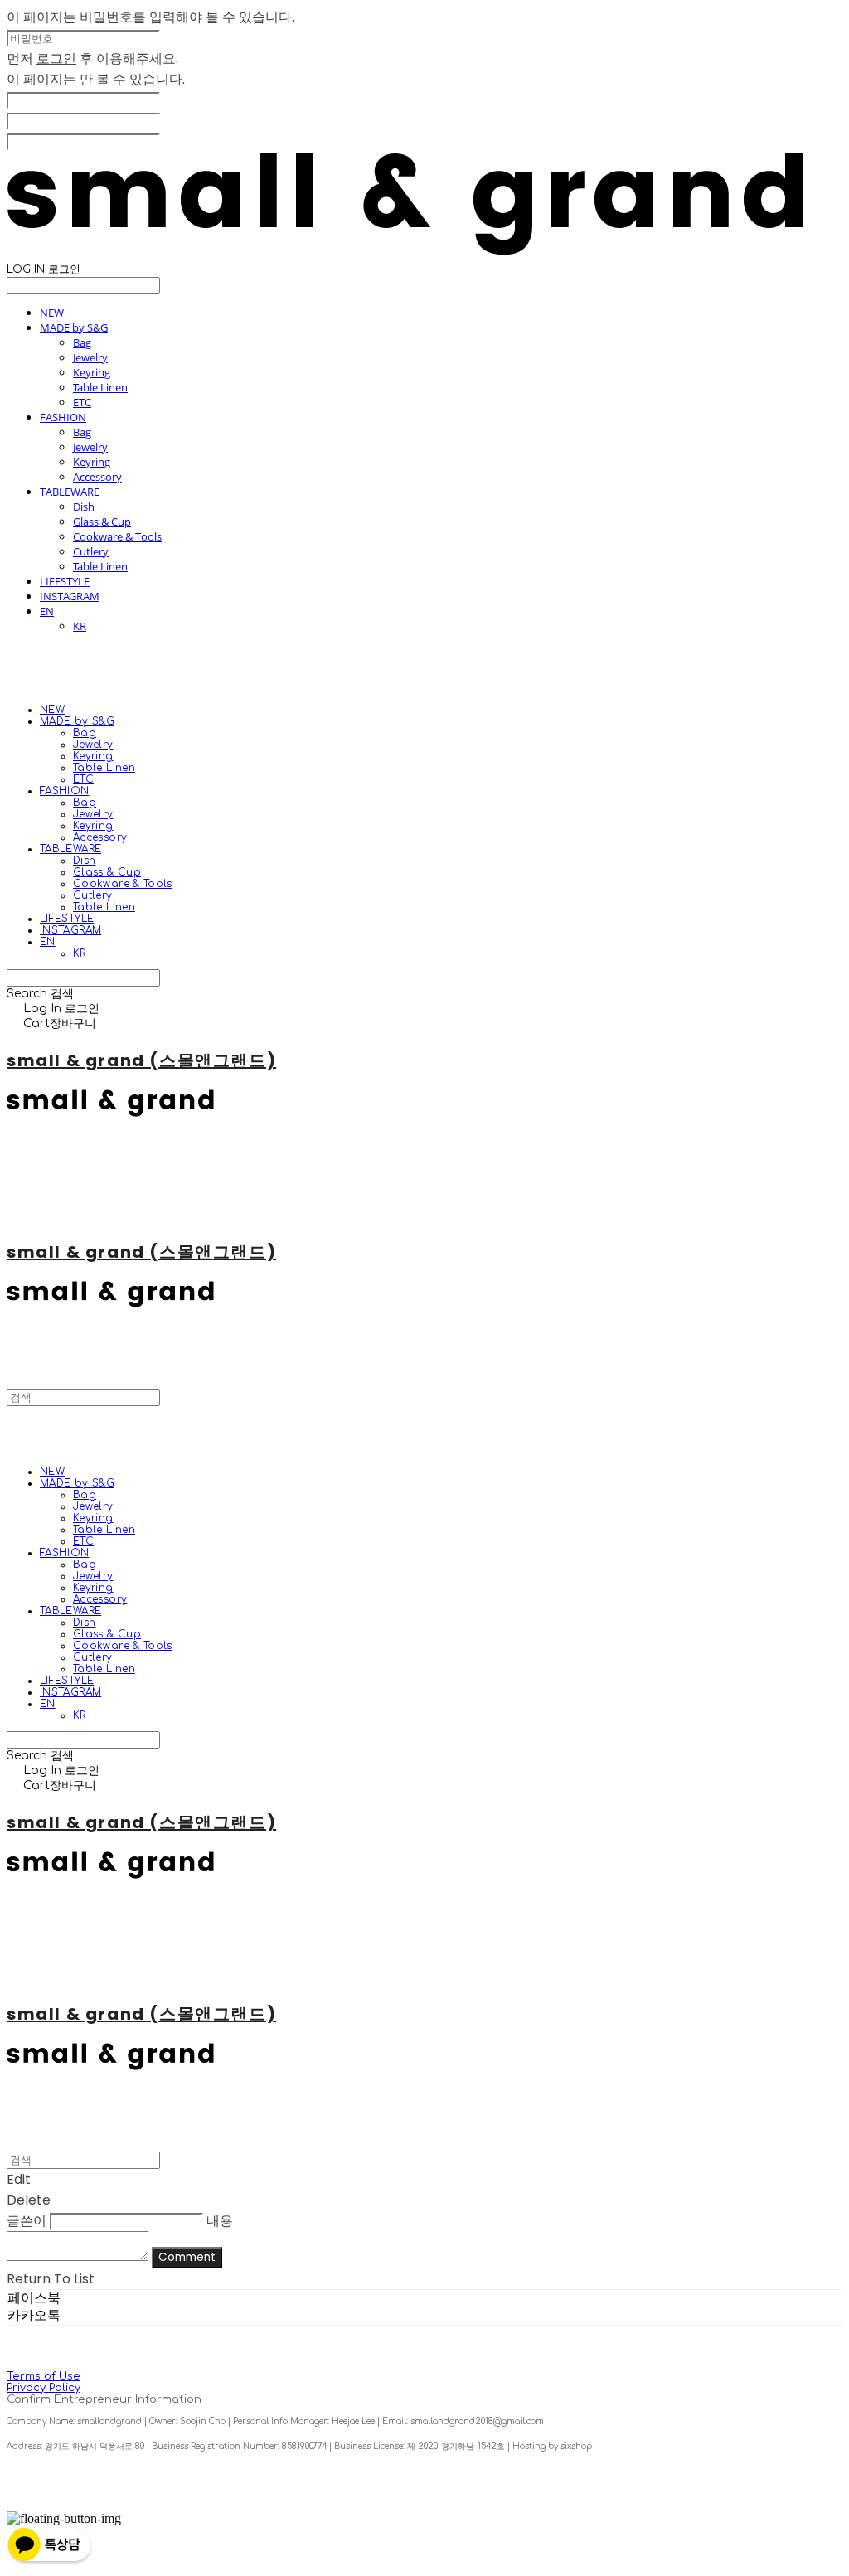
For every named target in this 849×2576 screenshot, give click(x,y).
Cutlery (91, 551)
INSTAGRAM (70, 596)
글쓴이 (27, 2221)
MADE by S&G (74, 327)
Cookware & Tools (117, 536)
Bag (82, 342)
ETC (82, 402)
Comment (187, 2257)
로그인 (56, 58)
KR (80, 626)
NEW (52, 313)
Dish (84, 507)
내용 (220, 2221)
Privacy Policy (44, 2388)
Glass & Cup (102, 522)
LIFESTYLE (65, 581)
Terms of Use (44, 2376)
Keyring (92, 372)
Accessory (97, 477)
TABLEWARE (70, 492)
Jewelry (90, 357)
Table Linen (100, 387)
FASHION (63, 417)
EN (47, 611)
